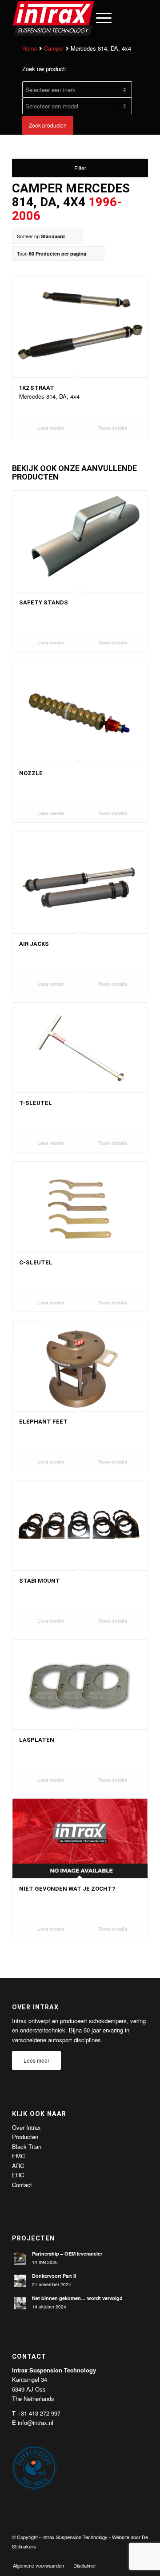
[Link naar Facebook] (101, 2556)
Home (30, 48)
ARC (18, 2166)
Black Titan (27, 2146)
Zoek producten (48, 125)
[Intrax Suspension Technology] (66, 18)
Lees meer (36, 2060)
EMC (18, 2156)
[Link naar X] (115, 2556)
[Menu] (99, 18)
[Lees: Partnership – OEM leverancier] (20, 2259)
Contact (22, 2185)
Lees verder (50, 428)
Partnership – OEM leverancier (67, 2254)
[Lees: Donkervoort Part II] (20, 2281)
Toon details (112, 428)
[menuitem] (78, 18)
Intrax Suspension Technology (75, 2537)
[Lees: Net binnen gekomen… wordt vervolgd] (20, 2303)
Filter (80, 168)
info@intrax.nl (36, 2422)
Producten (25, 2137)
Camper (54, 48)
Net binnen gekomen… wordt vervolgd (77, 2298)
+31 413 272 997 (39, 2413)
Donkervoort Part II (54, 2276)
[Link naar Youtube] (128, 2556)
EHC (18, 2175)
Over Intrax (26, 2127)
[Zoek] (78, 18)
